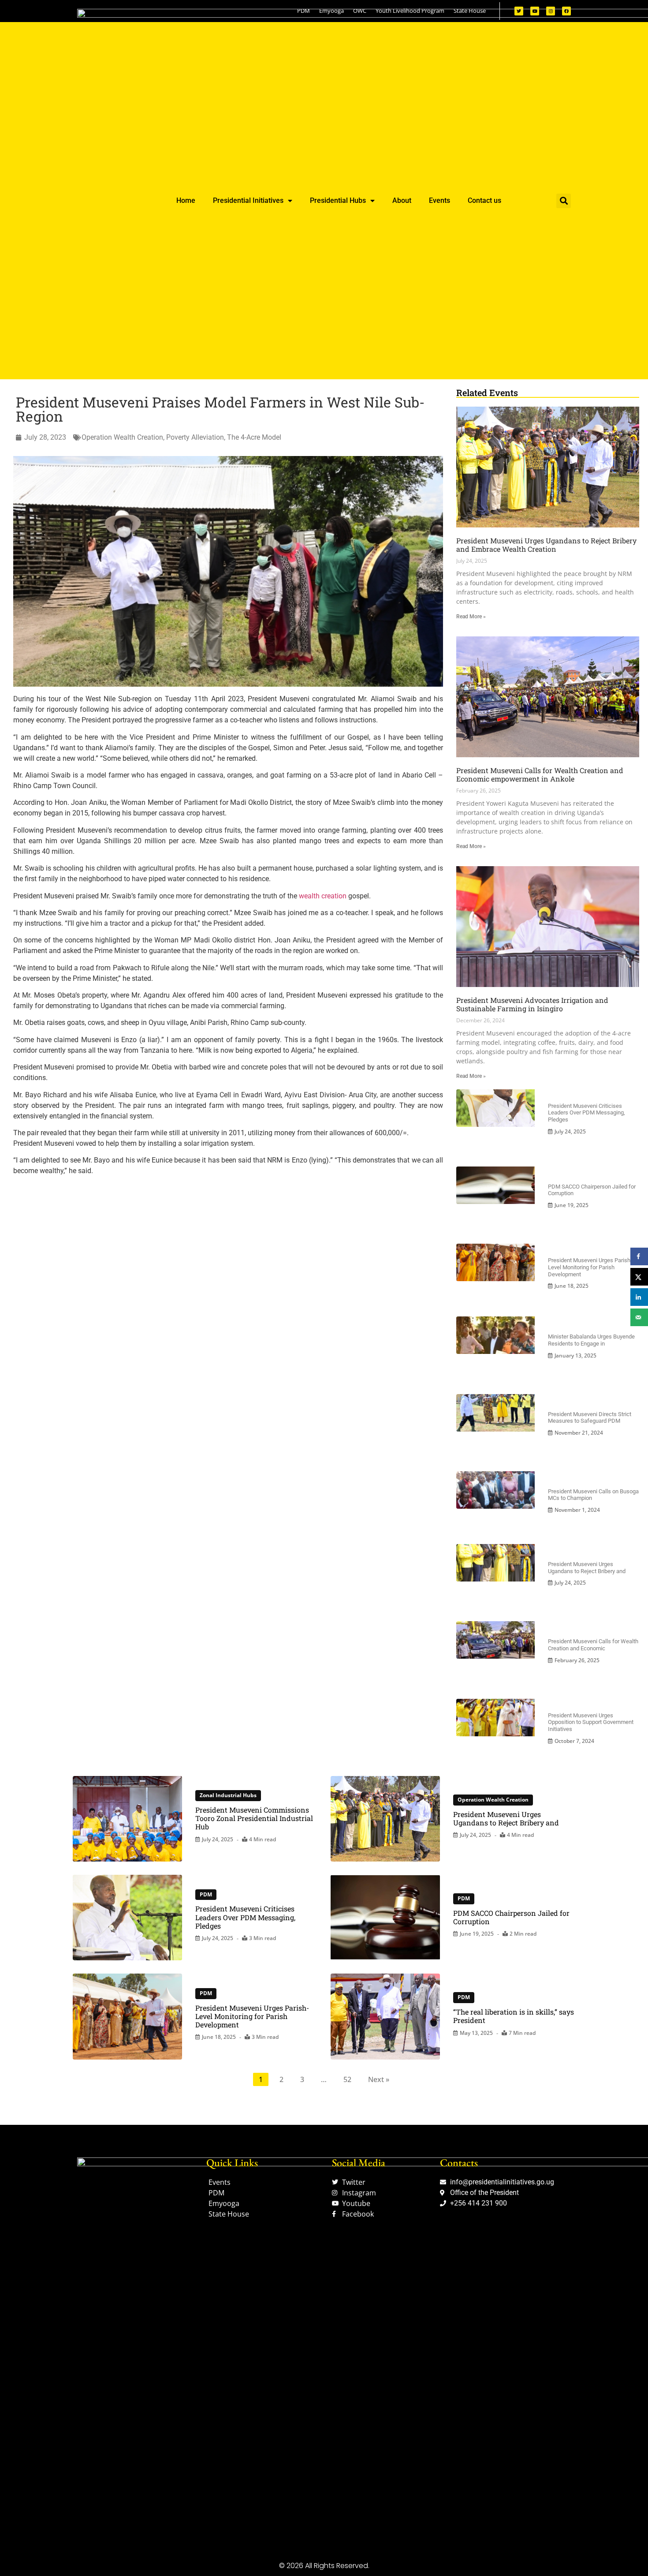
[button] (564, 201)
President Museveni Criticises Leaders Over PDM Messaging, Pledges (587, 1113)
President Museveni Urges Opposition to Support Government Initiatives (591, 1722)
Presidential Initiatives (248, 200)
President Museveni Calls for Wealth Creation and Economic (593, 1645)
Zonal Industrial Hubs (228, 1795)
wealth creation (323, 896)
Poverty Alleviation (195, 437)
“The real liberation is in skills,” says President (514, 2016)
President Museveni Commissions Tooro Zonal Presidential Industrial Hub (254, 1818)
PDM (206, 1894)
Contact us (484, 200)
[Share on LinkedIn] (639, 1297)
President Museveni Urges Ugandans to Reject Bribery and (587, 1568)
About (402, 200)
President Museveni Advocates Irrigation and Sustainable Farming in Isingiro (532, 1004)
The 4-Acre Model (254, 437)
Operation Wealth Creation (122, 437)
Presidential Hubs (338, 200)
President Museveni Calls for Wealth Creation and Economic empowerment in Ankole (540, 774)
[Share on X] (639, 1277)
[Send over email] (639, 1317)
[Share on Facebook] (639, 1256)
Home (186, 200)
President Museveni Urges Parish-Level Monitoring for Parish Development (590, 1267)
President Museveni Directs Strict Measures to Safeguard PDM (590, 1418)
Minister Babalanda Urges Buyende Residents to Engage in (591, 1340)
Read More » (471, 617)
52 (347, 2079)
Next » (379, 2079)
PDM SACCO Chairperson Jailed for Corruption (511, 1917)
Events (439, 200)
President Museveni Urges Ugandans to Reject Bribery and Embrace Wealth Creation (546, 545)
